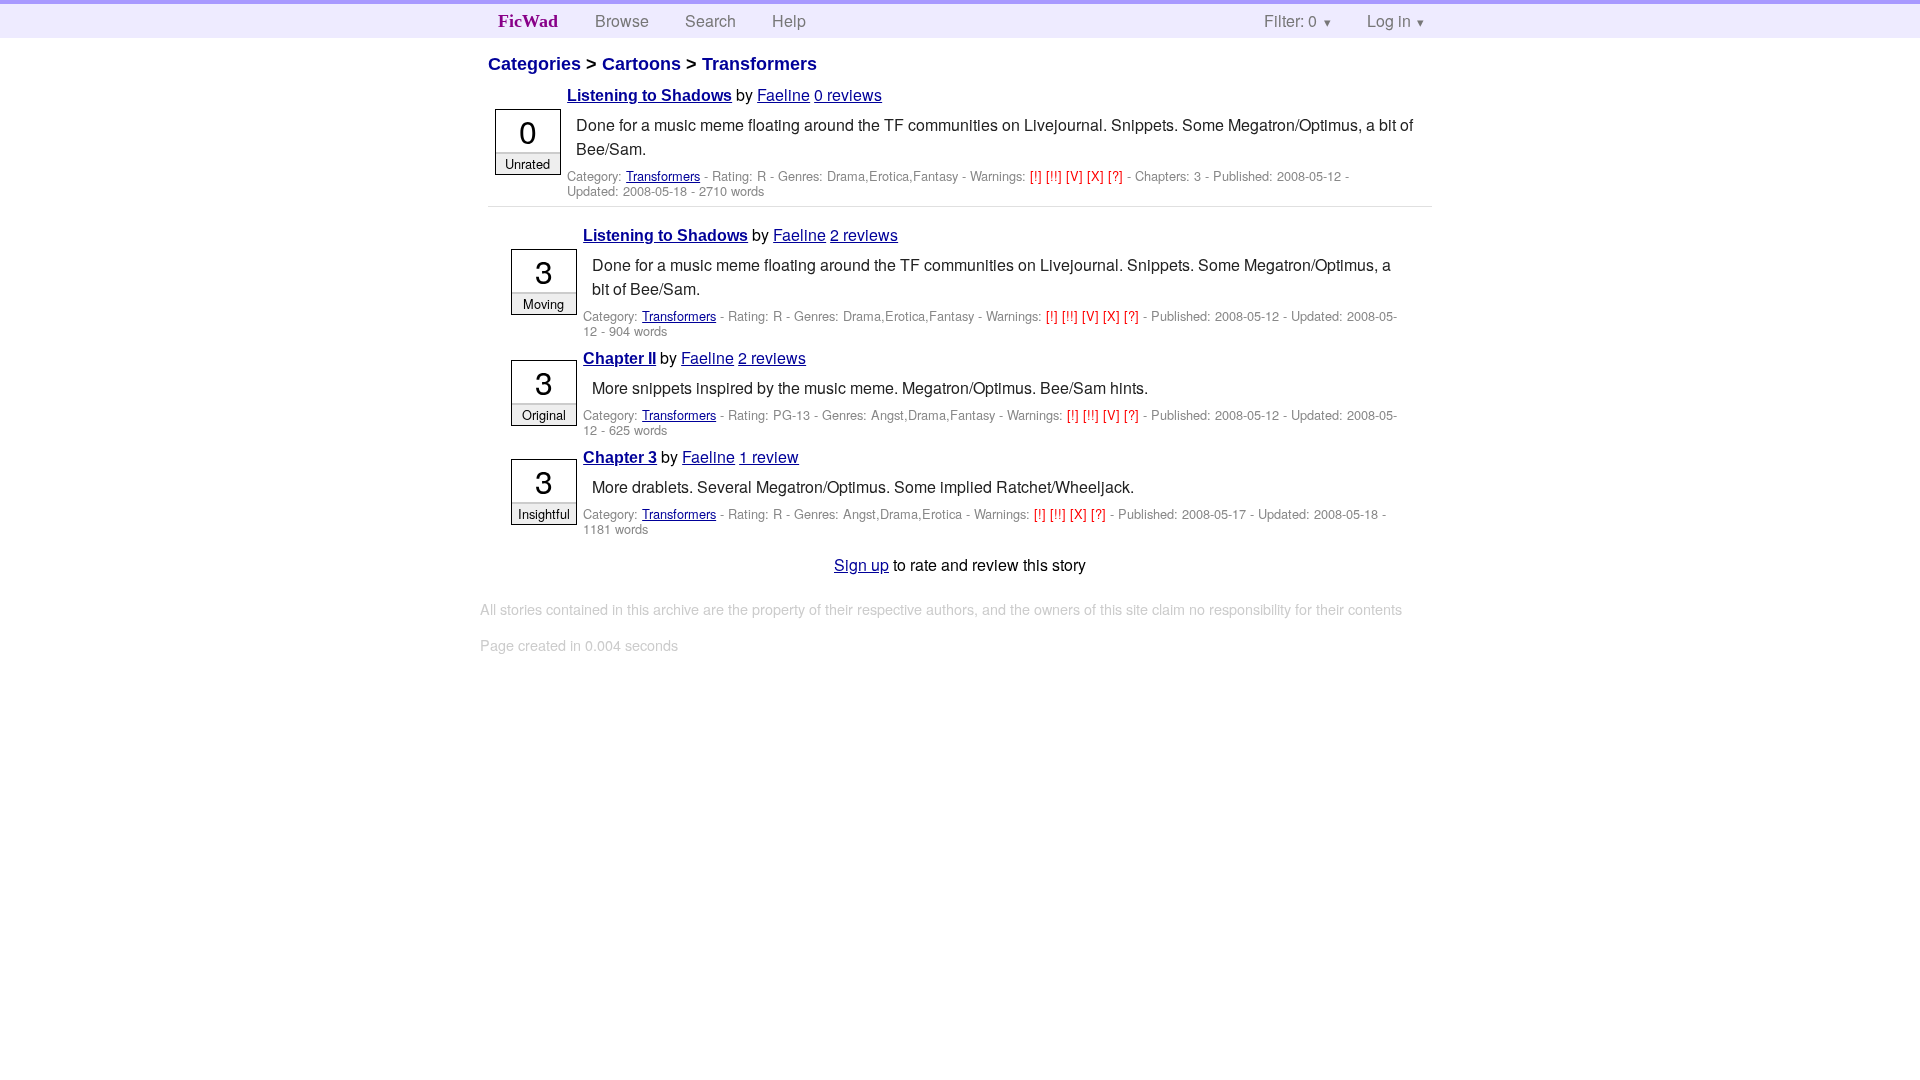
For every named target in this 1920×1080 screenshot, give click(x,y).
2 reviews (864, 234)
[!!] (1056, 175)
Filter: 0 (1290, 20)
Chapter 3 (620, 457)
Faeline (783, 94)
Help (789, 20)
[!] (1038, 175)
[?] (1117, 175)
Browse (622, 20)
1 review (769, 456)
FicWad (528, 21)
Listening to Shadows (649, 95)
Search (710, 20)
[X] (1097, 175)
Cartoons (641, 64)
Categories (534, 64)
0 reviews (848, 94)
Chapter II (619, 358)
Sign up (861, 564)
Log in (1389, 20)
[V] (1076, 175)
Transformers (759, 64)
